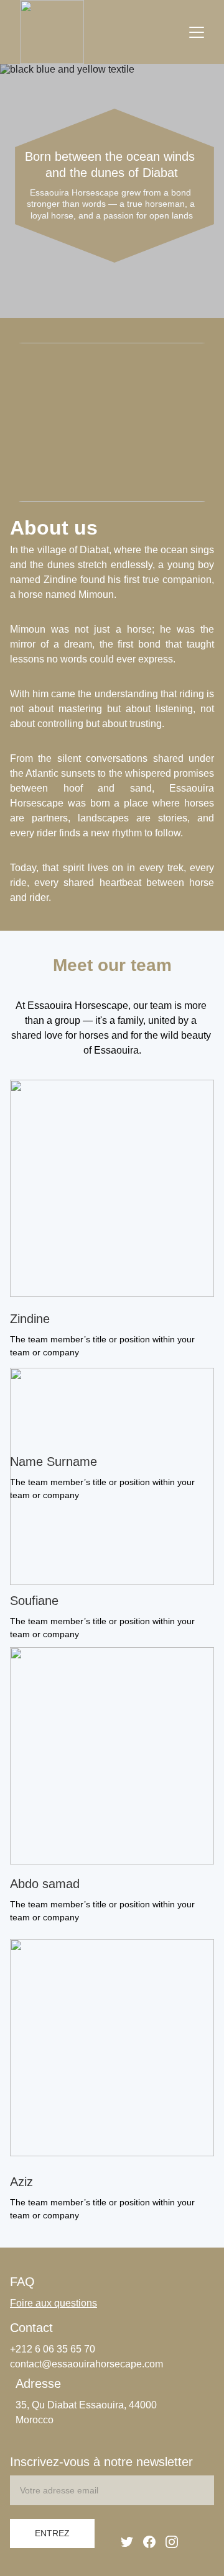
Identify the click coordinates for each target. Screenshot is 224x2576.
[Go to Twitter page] (127, 2542)
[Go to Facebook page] (149, 2542)
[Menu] (197, 32)
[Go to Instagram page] (172, 2542)
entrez (52, 2533)
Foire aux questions (54, 2303)
